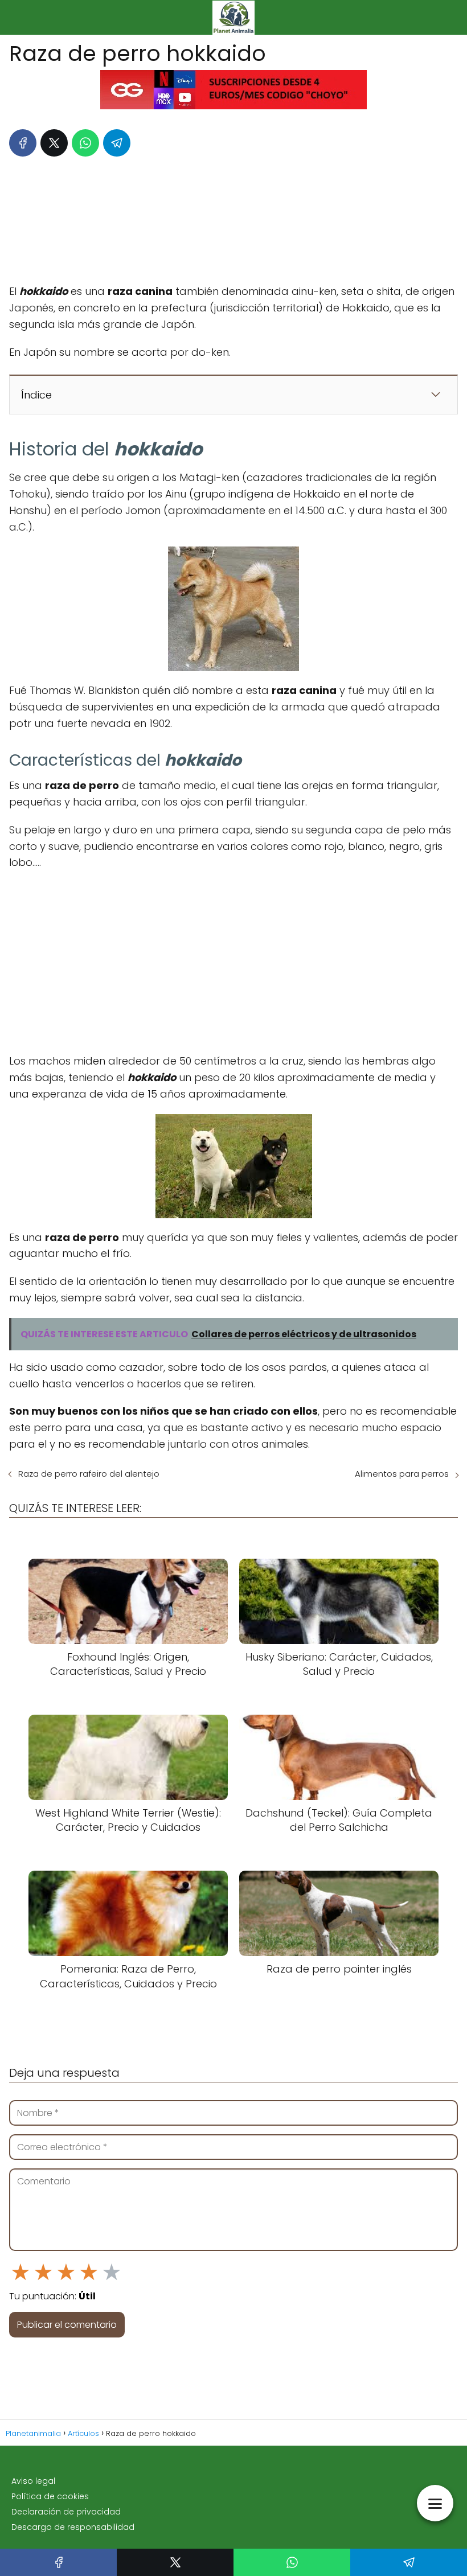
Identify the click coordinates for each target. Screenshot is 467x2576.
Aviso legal (33, 2481)
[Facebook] (23, 143)
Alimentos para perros (402, 1474)
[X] (54, 143)
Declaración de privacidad (66, 2512)
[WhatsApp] (85, 143)
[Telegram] (117, 143)
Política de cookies (50, 2496)
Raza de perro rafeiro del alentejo (89, 1474)
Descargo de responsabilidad (73, 2527)
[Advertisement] (233, 217)
